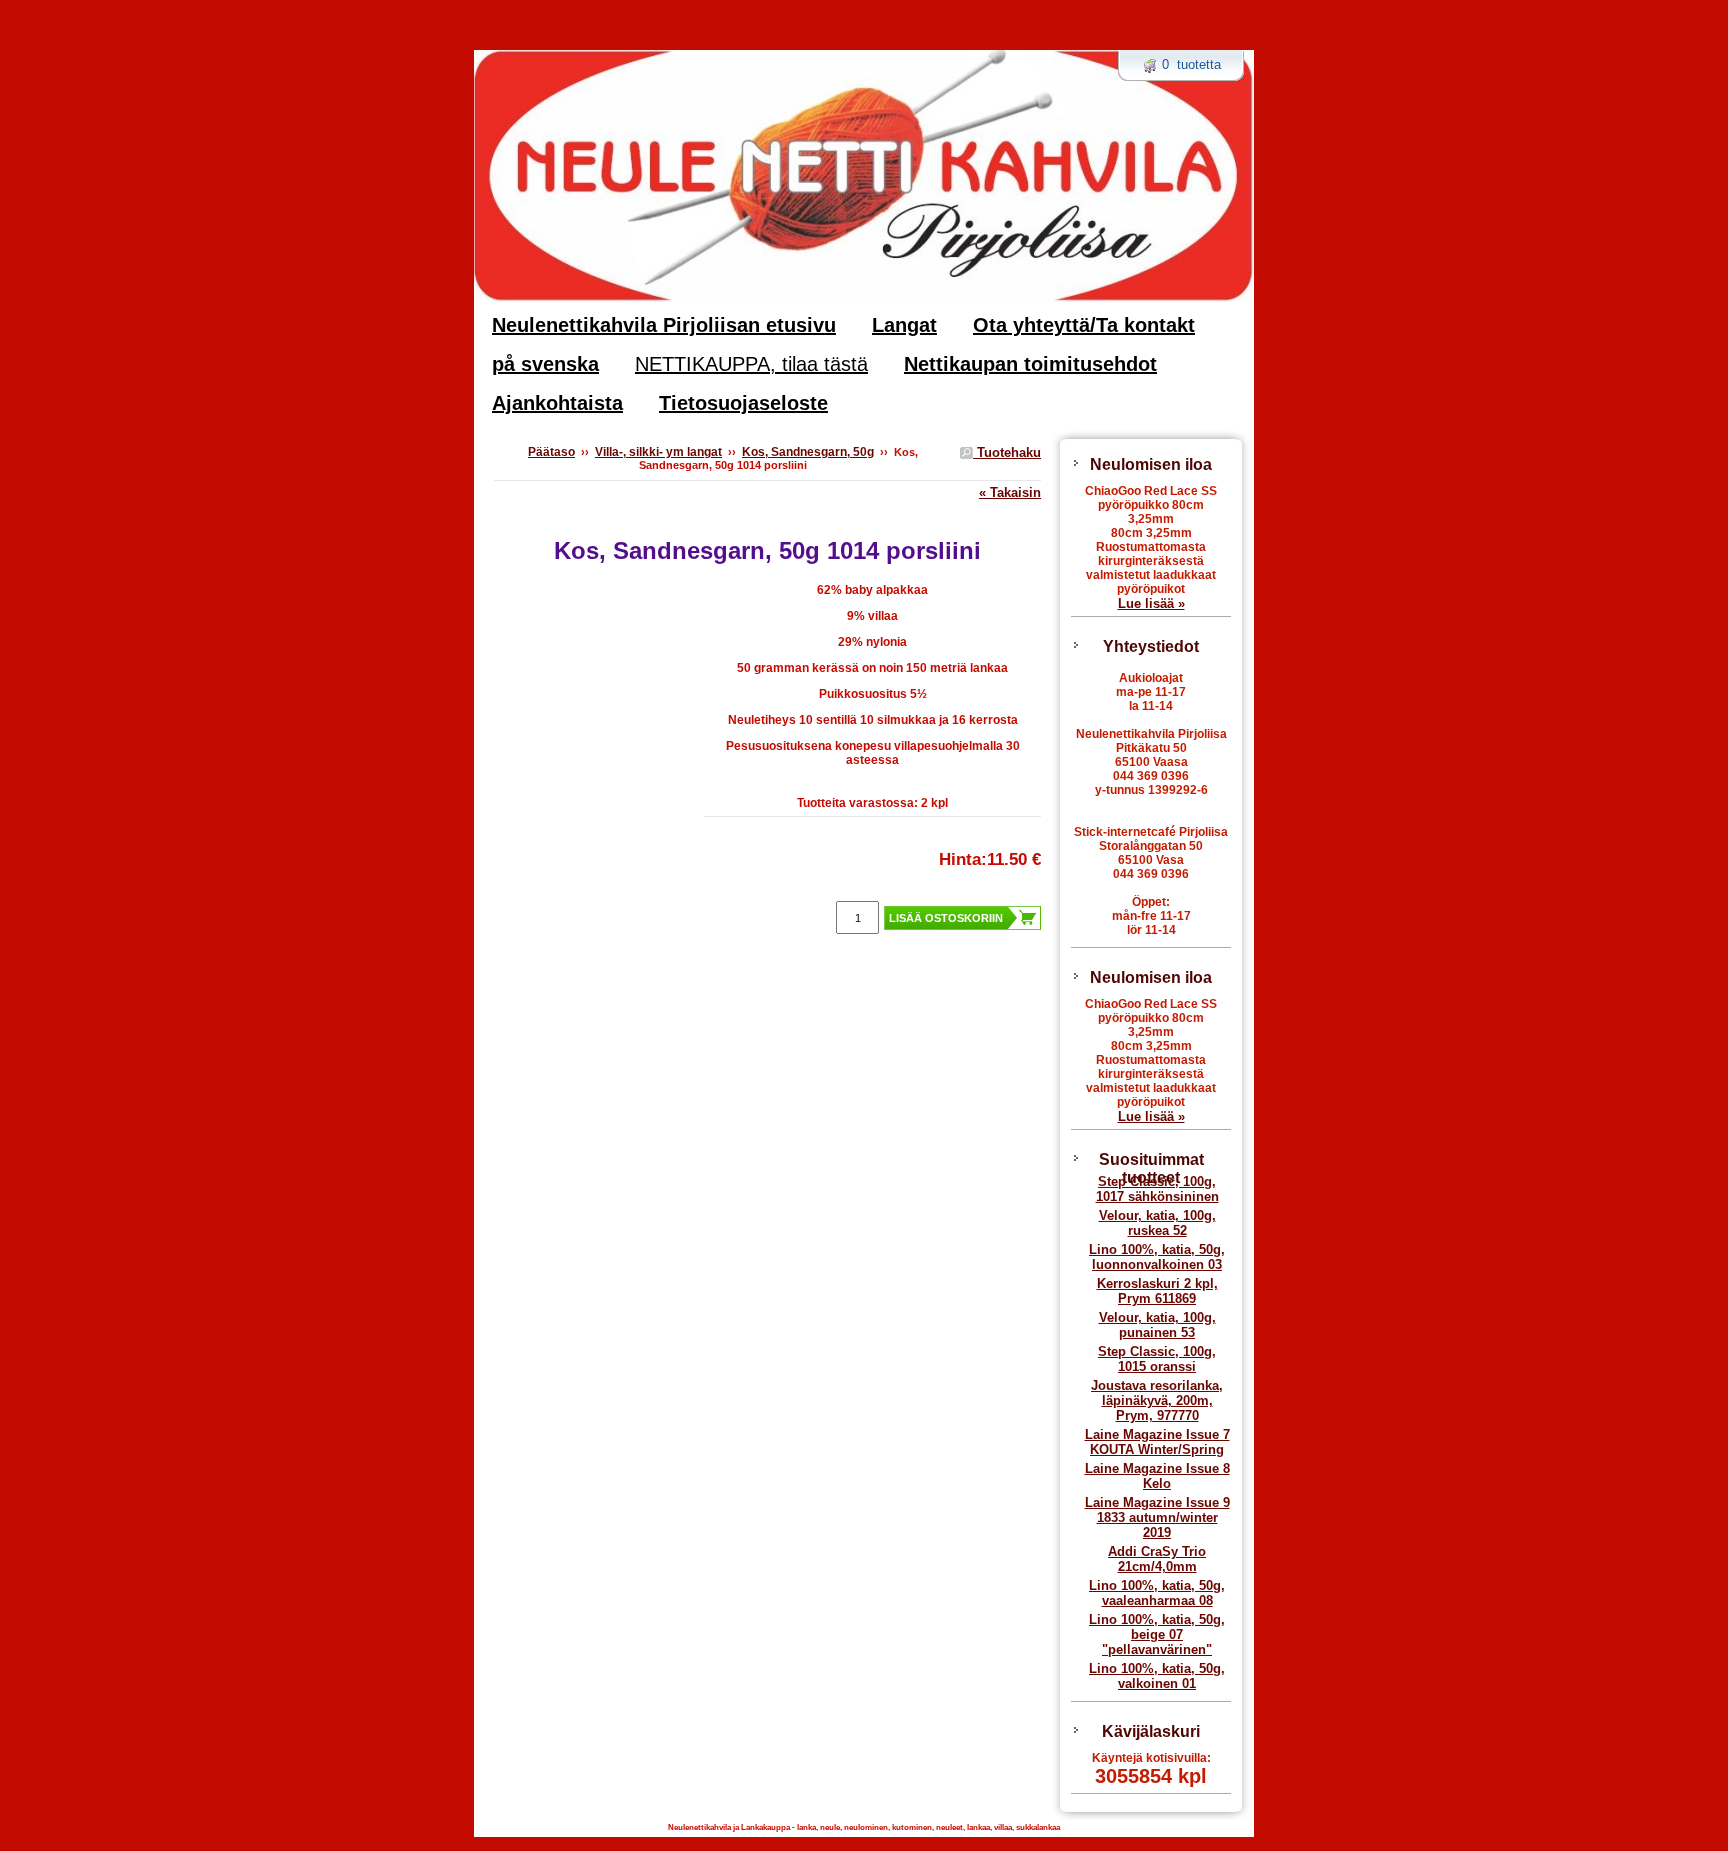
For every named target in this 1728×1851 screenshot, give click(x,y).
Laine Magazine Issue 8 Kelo (1157, 1476)
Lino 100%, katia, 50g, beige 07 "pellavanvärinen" (1157, 1634)
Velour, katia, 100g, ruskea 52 (1157, 1223)
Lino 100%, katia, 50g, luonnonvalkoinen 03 (1157, 1257)
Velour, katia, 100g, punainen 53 (1157, 1325)
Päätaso (551, 452)
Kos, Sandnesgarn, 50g (808, 452)
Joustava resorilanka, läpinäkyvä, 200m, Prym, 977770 (1157, 1400)
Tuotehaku (1007, 452)
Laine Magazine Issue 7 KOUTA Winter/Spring (1157, 1442)
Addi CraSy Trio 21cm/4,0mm (1157, 1559)
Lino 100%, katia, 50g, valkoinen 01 (1157, 1676)
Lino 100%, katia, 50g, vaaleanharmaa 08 (1157, 1593)
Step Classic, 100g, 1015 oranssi (1157, 1359)
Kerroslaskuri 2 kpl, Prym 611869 (1157, 1291)
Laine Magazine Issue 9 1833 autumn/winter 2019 (1157, 1517)
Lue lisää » (1151, 603)
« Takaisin (1010, 492)
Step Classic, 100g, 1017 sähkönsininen (1157, 1189)
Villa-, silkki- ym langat (658, 452)
